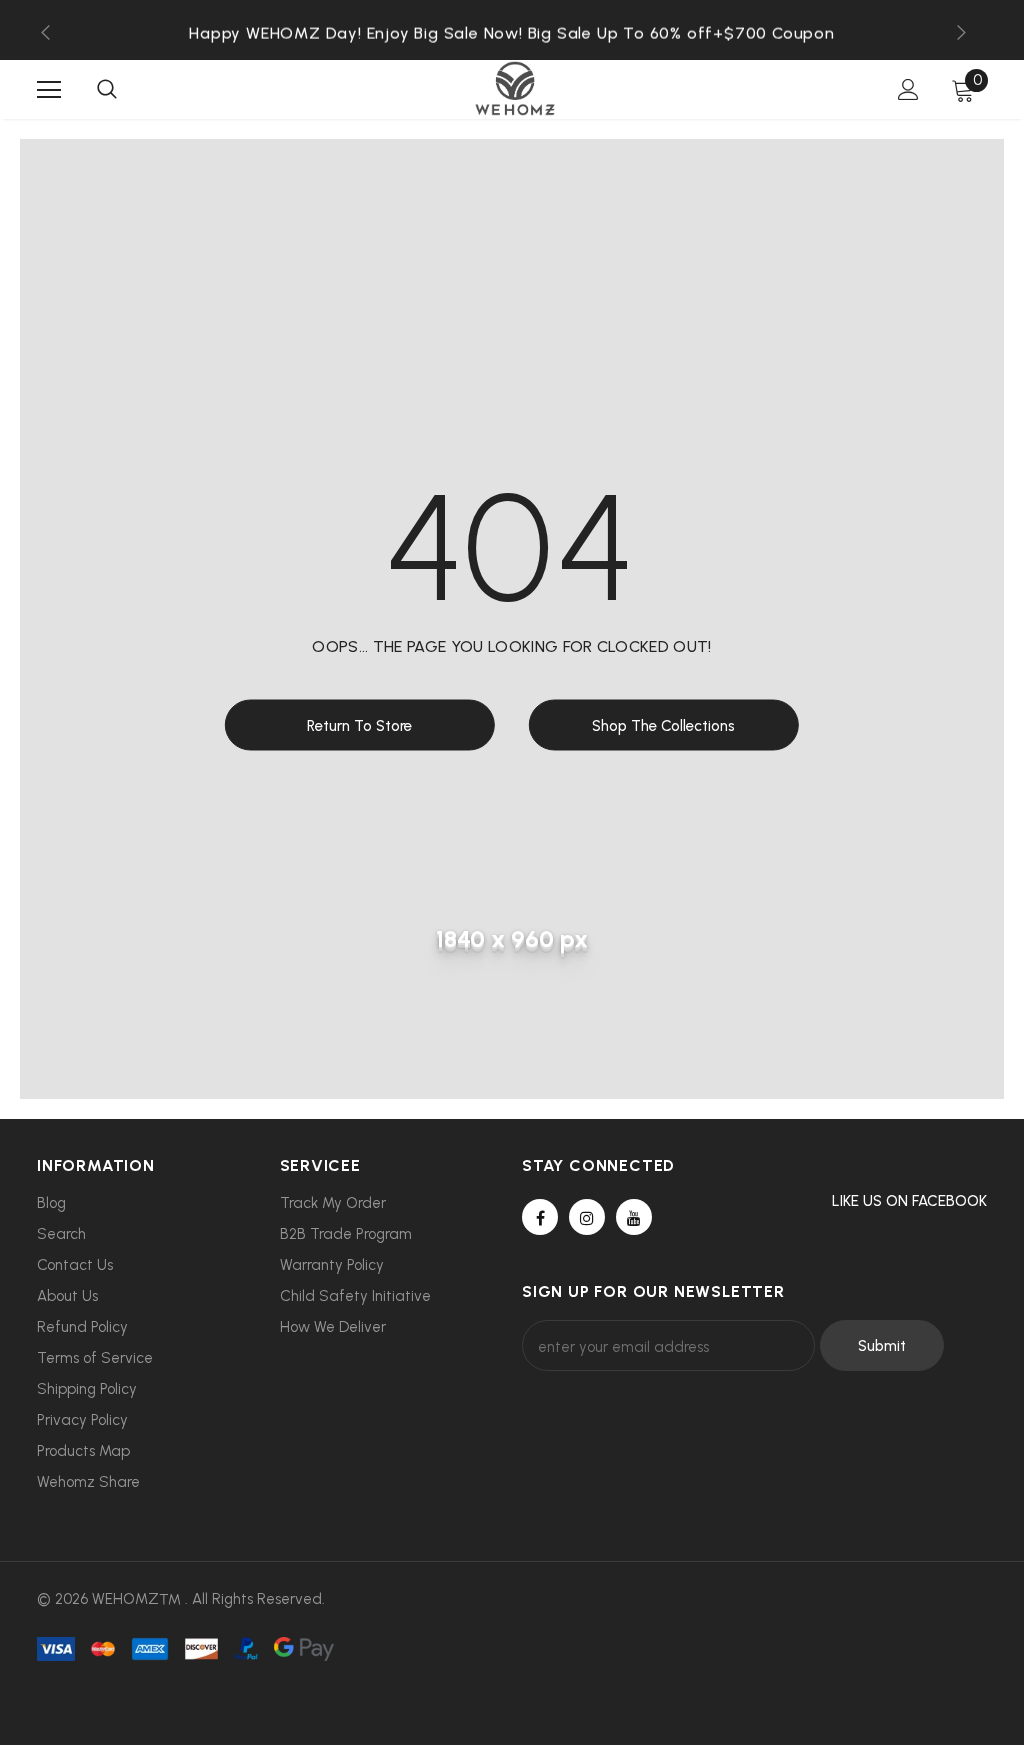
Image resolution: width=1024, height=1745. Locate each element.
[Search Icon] (107, 90)
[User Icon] (908, 89)
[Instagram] (587, 1217)
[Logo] (515, 88)
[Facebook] (540, 1217)
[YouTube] (634, 1217)
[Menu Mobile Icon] (49, 90)
